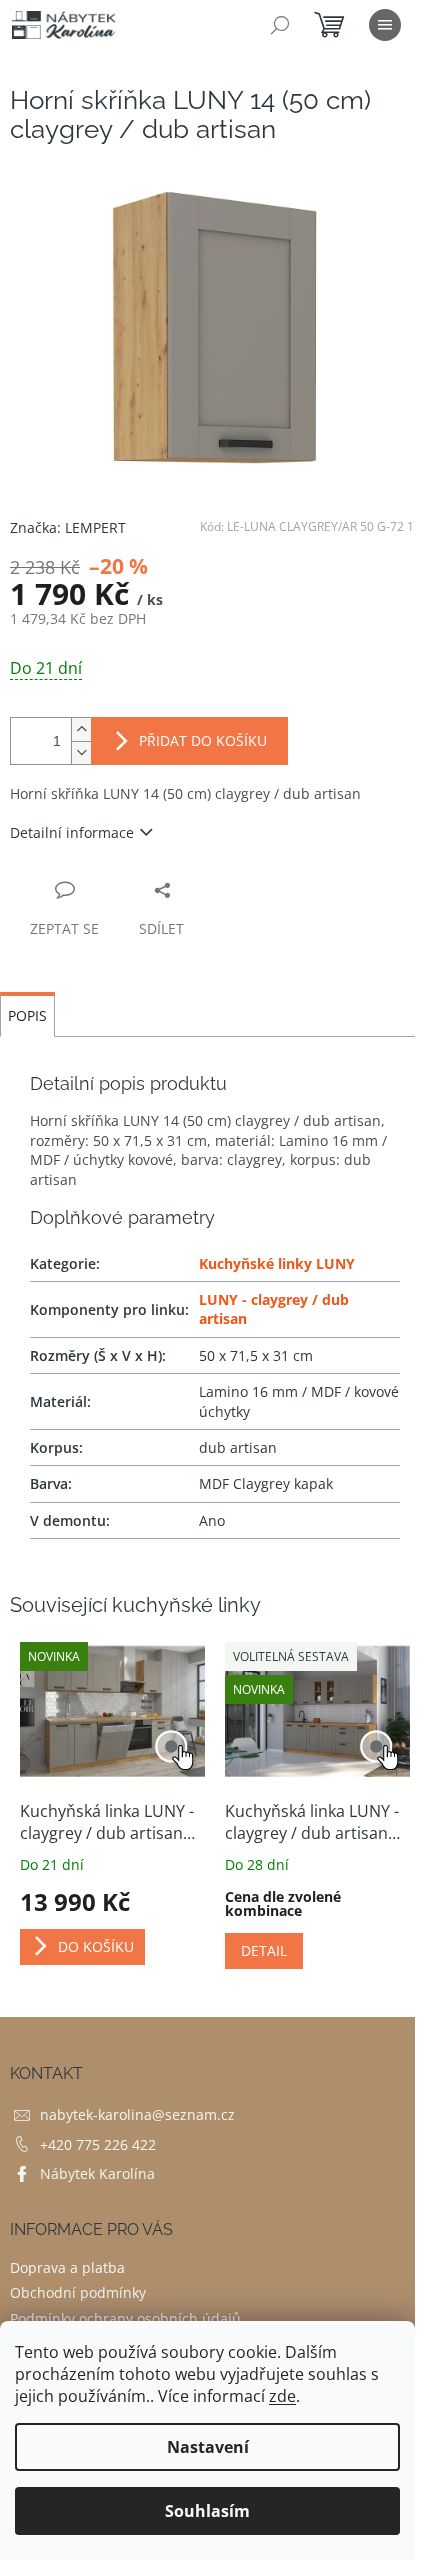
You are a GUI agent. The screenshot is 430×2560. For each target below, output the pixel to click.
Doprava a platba (67, 2267)
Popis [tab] (27, 1015)
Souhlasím (207, 2511)
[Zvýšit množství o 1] (81, 729)
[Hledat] (280, 25)
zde (282, 2396)
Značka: (68, 527)
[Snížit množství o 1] (81, 752)
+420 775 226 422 (98, 2144)
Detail (264, 1950)
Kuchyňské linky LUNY (277, 1263)
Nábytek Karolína (97, 2173)
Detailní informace (72, 832)
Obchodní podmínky (78, 2292)
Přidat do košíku (203, 740)
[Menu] (385, 25)
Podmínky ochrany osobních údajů (125, 2318)
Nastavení (208, 2447)
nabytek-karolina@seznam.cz (137, 2114)
